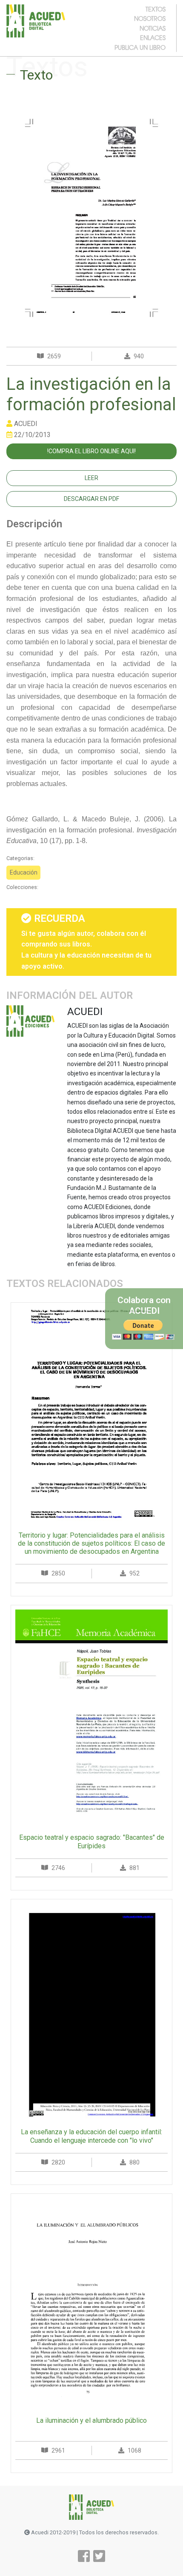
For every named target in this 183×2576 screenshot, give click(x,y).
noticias (153, 28)
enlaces (153, 37)
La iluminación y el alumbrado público (91, 2420)
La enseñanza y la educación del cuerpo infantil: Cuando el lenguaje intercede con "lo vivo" (91, 2136)
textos (156, 9)
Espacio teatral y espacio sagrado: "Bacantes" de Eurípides (92, 1841)
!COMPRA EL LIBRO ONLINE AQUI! (91, 451)
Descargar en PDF (91, 499)
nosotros (150, 18)
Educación (24, 872)
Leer (91, 478)
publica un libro (140, 47)
